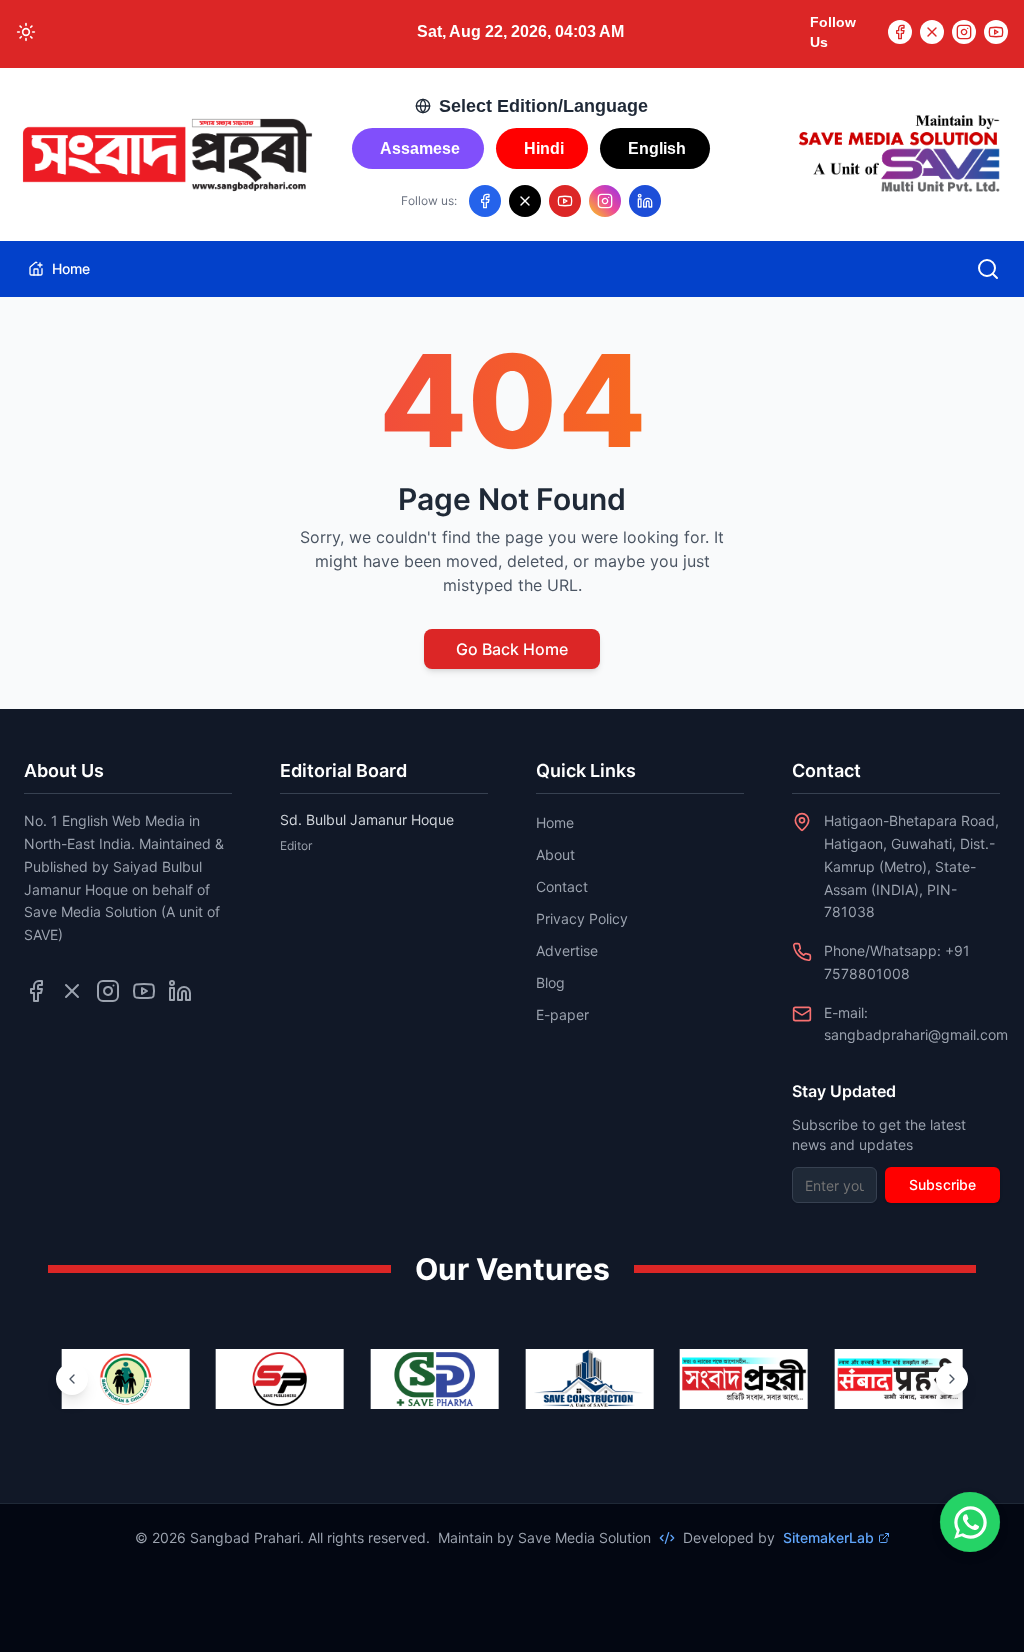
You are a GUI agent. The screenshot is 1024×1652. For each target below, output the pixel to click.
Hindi (544, 148)
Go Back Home (512, 649)
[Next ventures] (952, 1379)
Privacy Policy (582, 918)
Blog (550, 982)
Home (71, 268)
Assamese (420, 148)
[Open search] (988, 269)
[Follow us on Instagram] (605, 201)
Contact (562, 886)
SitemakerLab (828, 1537)
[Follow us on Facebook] (485, 201)
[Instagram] (964, 32)
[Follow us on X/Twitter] (525, 201)
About (555, 854)
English (657, 148)
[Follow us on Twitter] (72, 991)
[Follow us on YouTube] (565, 201)
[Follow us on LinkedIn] (645, 201)
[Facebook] (900, 32)
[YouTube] (996, 32)
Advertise (567, 950)
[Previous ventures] (72, 1379)
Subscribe (942, 1184)
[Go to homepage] (166, 155)
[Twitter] (932, 32)
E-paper (562, 1014)
